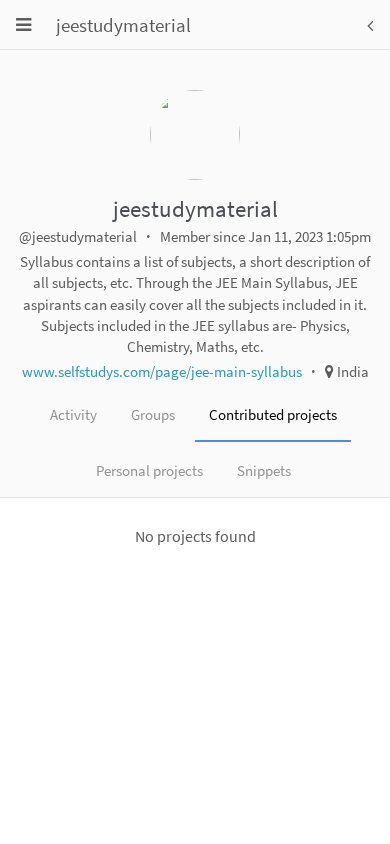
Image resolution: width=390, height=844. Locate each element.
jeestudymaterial (123, 25)
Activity (73, 414)
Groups (153, 414)
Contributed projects (273, 414)
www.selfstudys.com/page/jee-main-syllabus (162, 371)
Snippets (264, 470)
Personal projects (149, 470)
